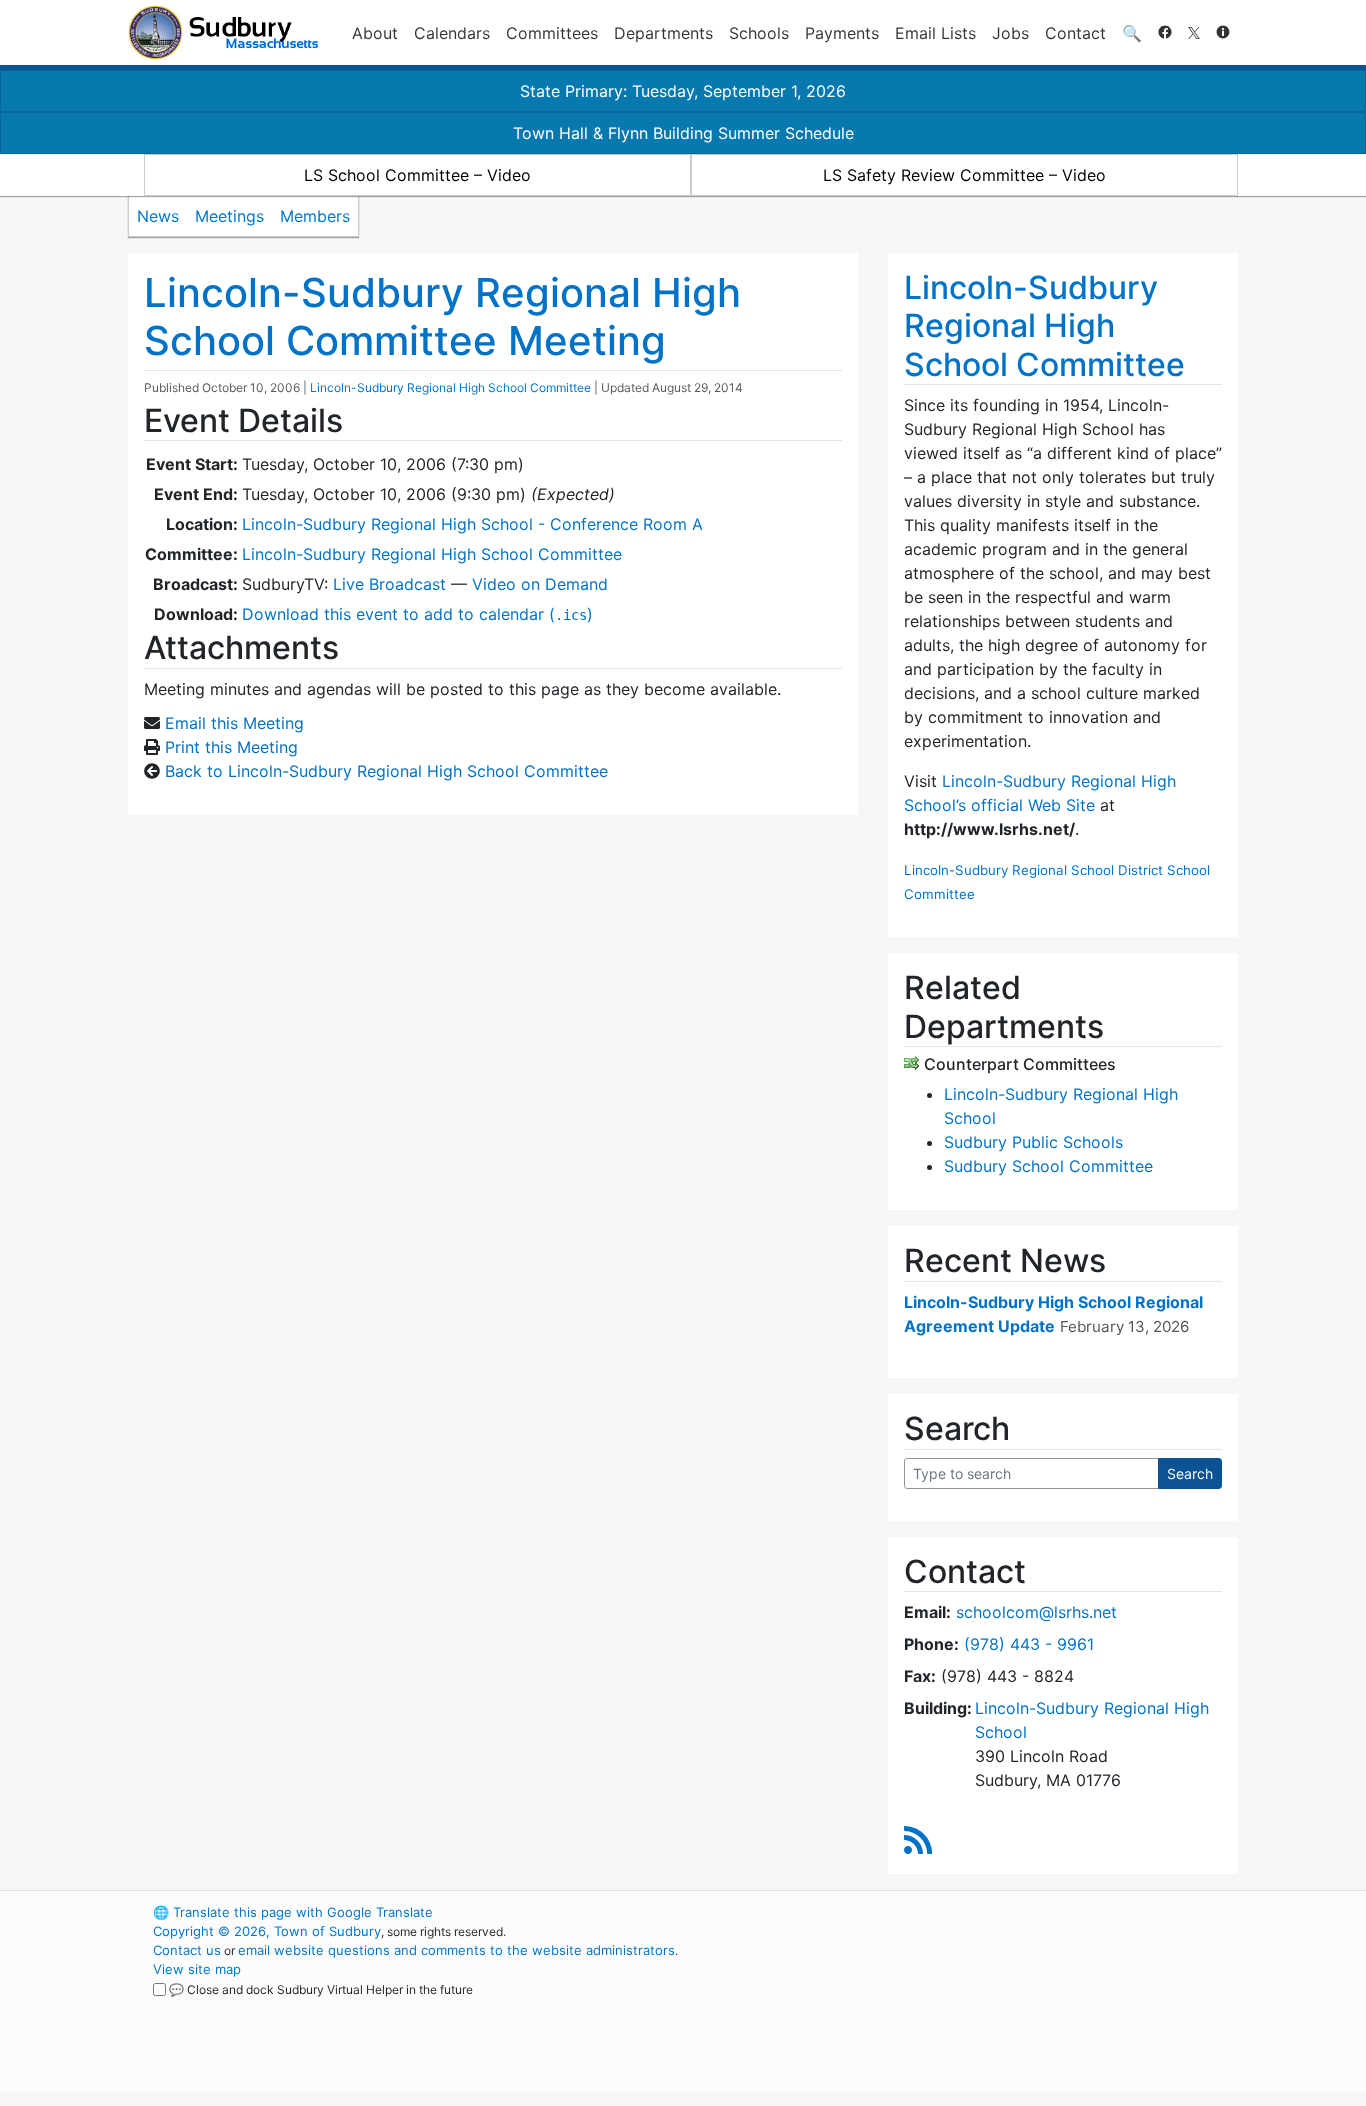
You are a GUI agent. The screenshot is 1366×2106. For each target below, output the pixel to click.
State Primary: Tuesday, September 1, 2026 (683, 91)
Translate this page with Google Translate (293, 1912)
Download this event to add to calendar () (417, 614)
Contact (1075, 33)
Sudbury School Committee (1048, 1166)
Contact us (187, 1950)
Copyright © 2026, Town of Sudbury (267, 1931)
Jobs (1010, 33)
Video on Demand (540, 584)
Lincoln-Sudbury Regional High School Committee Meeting (442, 316)
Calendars (452, 33)
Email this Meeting (234, 723)
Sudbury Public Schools (1033, 1142)
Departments (663, 33)
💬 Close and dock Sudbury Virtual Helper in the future (321, 1989)
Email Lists (935, 33)
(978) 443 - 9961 (1029, 1644)
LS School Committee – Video (417, 175)
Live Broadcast (389, 584)
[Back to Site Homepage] (223, 32)
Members (315, 216)
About (375, 33)
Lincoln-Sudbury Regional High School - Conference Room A (472, 524)
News (158, 216)
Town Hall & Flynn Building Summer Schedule (683, 133)
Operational (1003, 2007)
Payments (842, 33)
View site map (197, 1969)
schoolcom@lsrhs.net (1036, 1612)
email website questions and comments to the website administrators (456, 1950)
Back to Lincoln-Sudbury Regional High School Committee (386, 771)
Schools (759, 33)
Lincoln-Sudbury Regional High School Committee (450, 387)
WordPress (968, 1912)
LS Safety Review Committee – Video (964, 175)
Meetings (229, 216)
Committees (552, 33)
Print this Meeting (231, 747)
